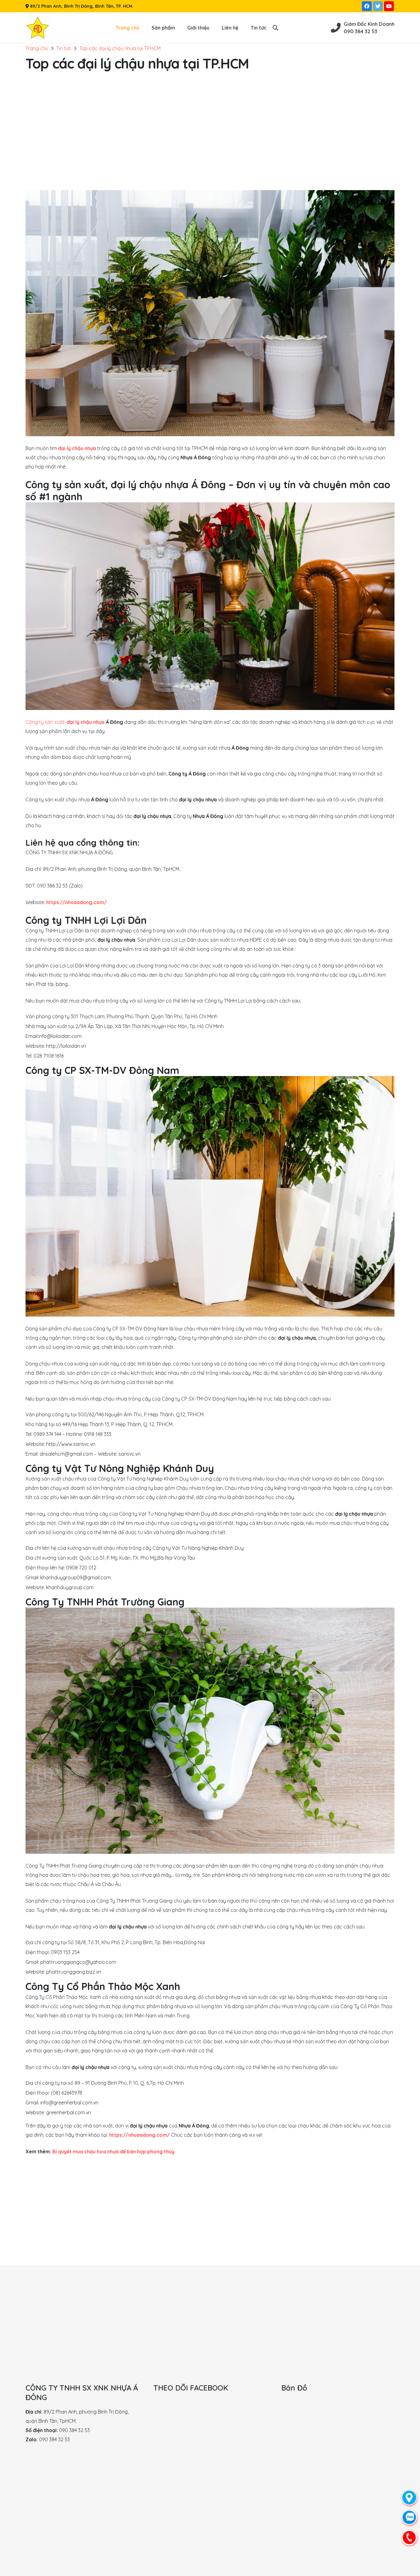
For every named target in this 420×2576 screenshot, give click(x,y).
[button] (275, 28)
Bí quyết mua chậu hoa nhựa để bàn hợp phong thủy (113, 2151)
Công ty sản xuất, (65, 722)
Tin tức (259, 28)
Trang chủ (127, 28)
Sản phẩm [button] (163, 28)
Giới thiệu (198, 28)
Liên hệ (230, 28)
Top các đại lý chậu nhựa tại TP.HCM (120, 48)
